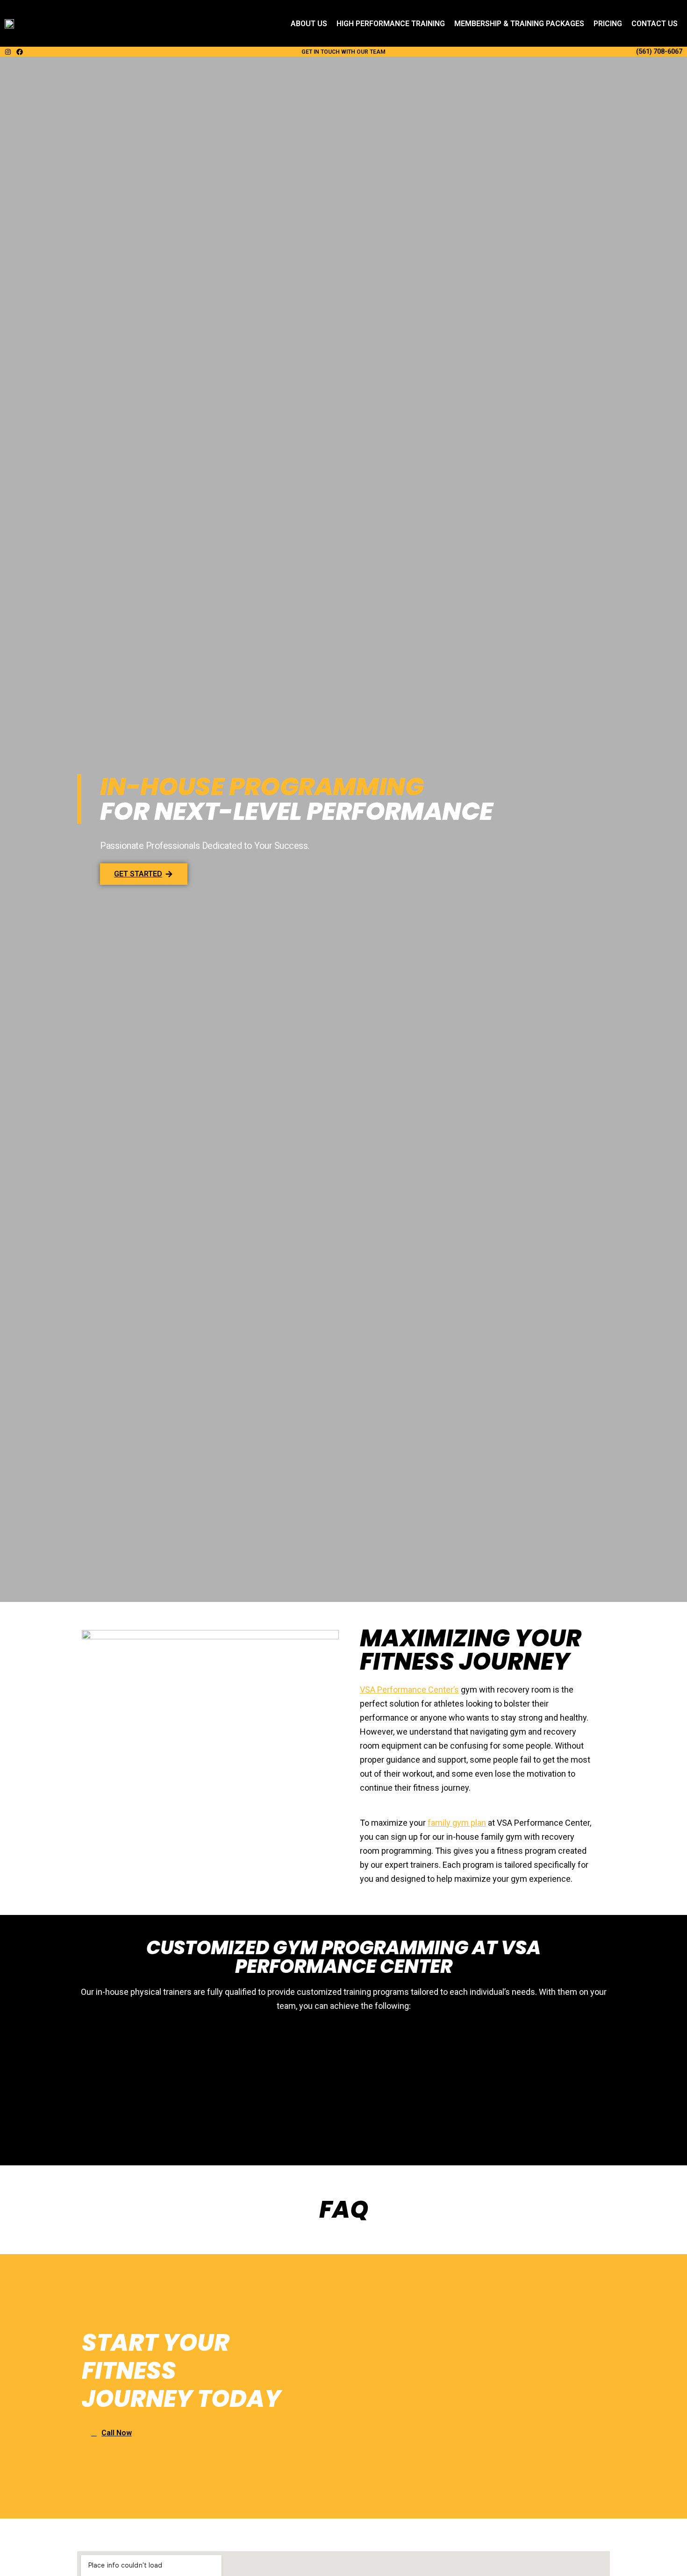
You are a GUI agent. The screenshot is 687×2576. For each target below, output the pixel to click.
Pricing (608, 24)
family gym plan (457, 1823)
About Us (309, 24)
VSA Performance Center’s (409, 1690)
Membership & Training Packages (519, 24)
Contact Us (655, 24)
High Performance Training (391, 24)
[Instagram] (8, 52)
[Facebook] (20, 52)
